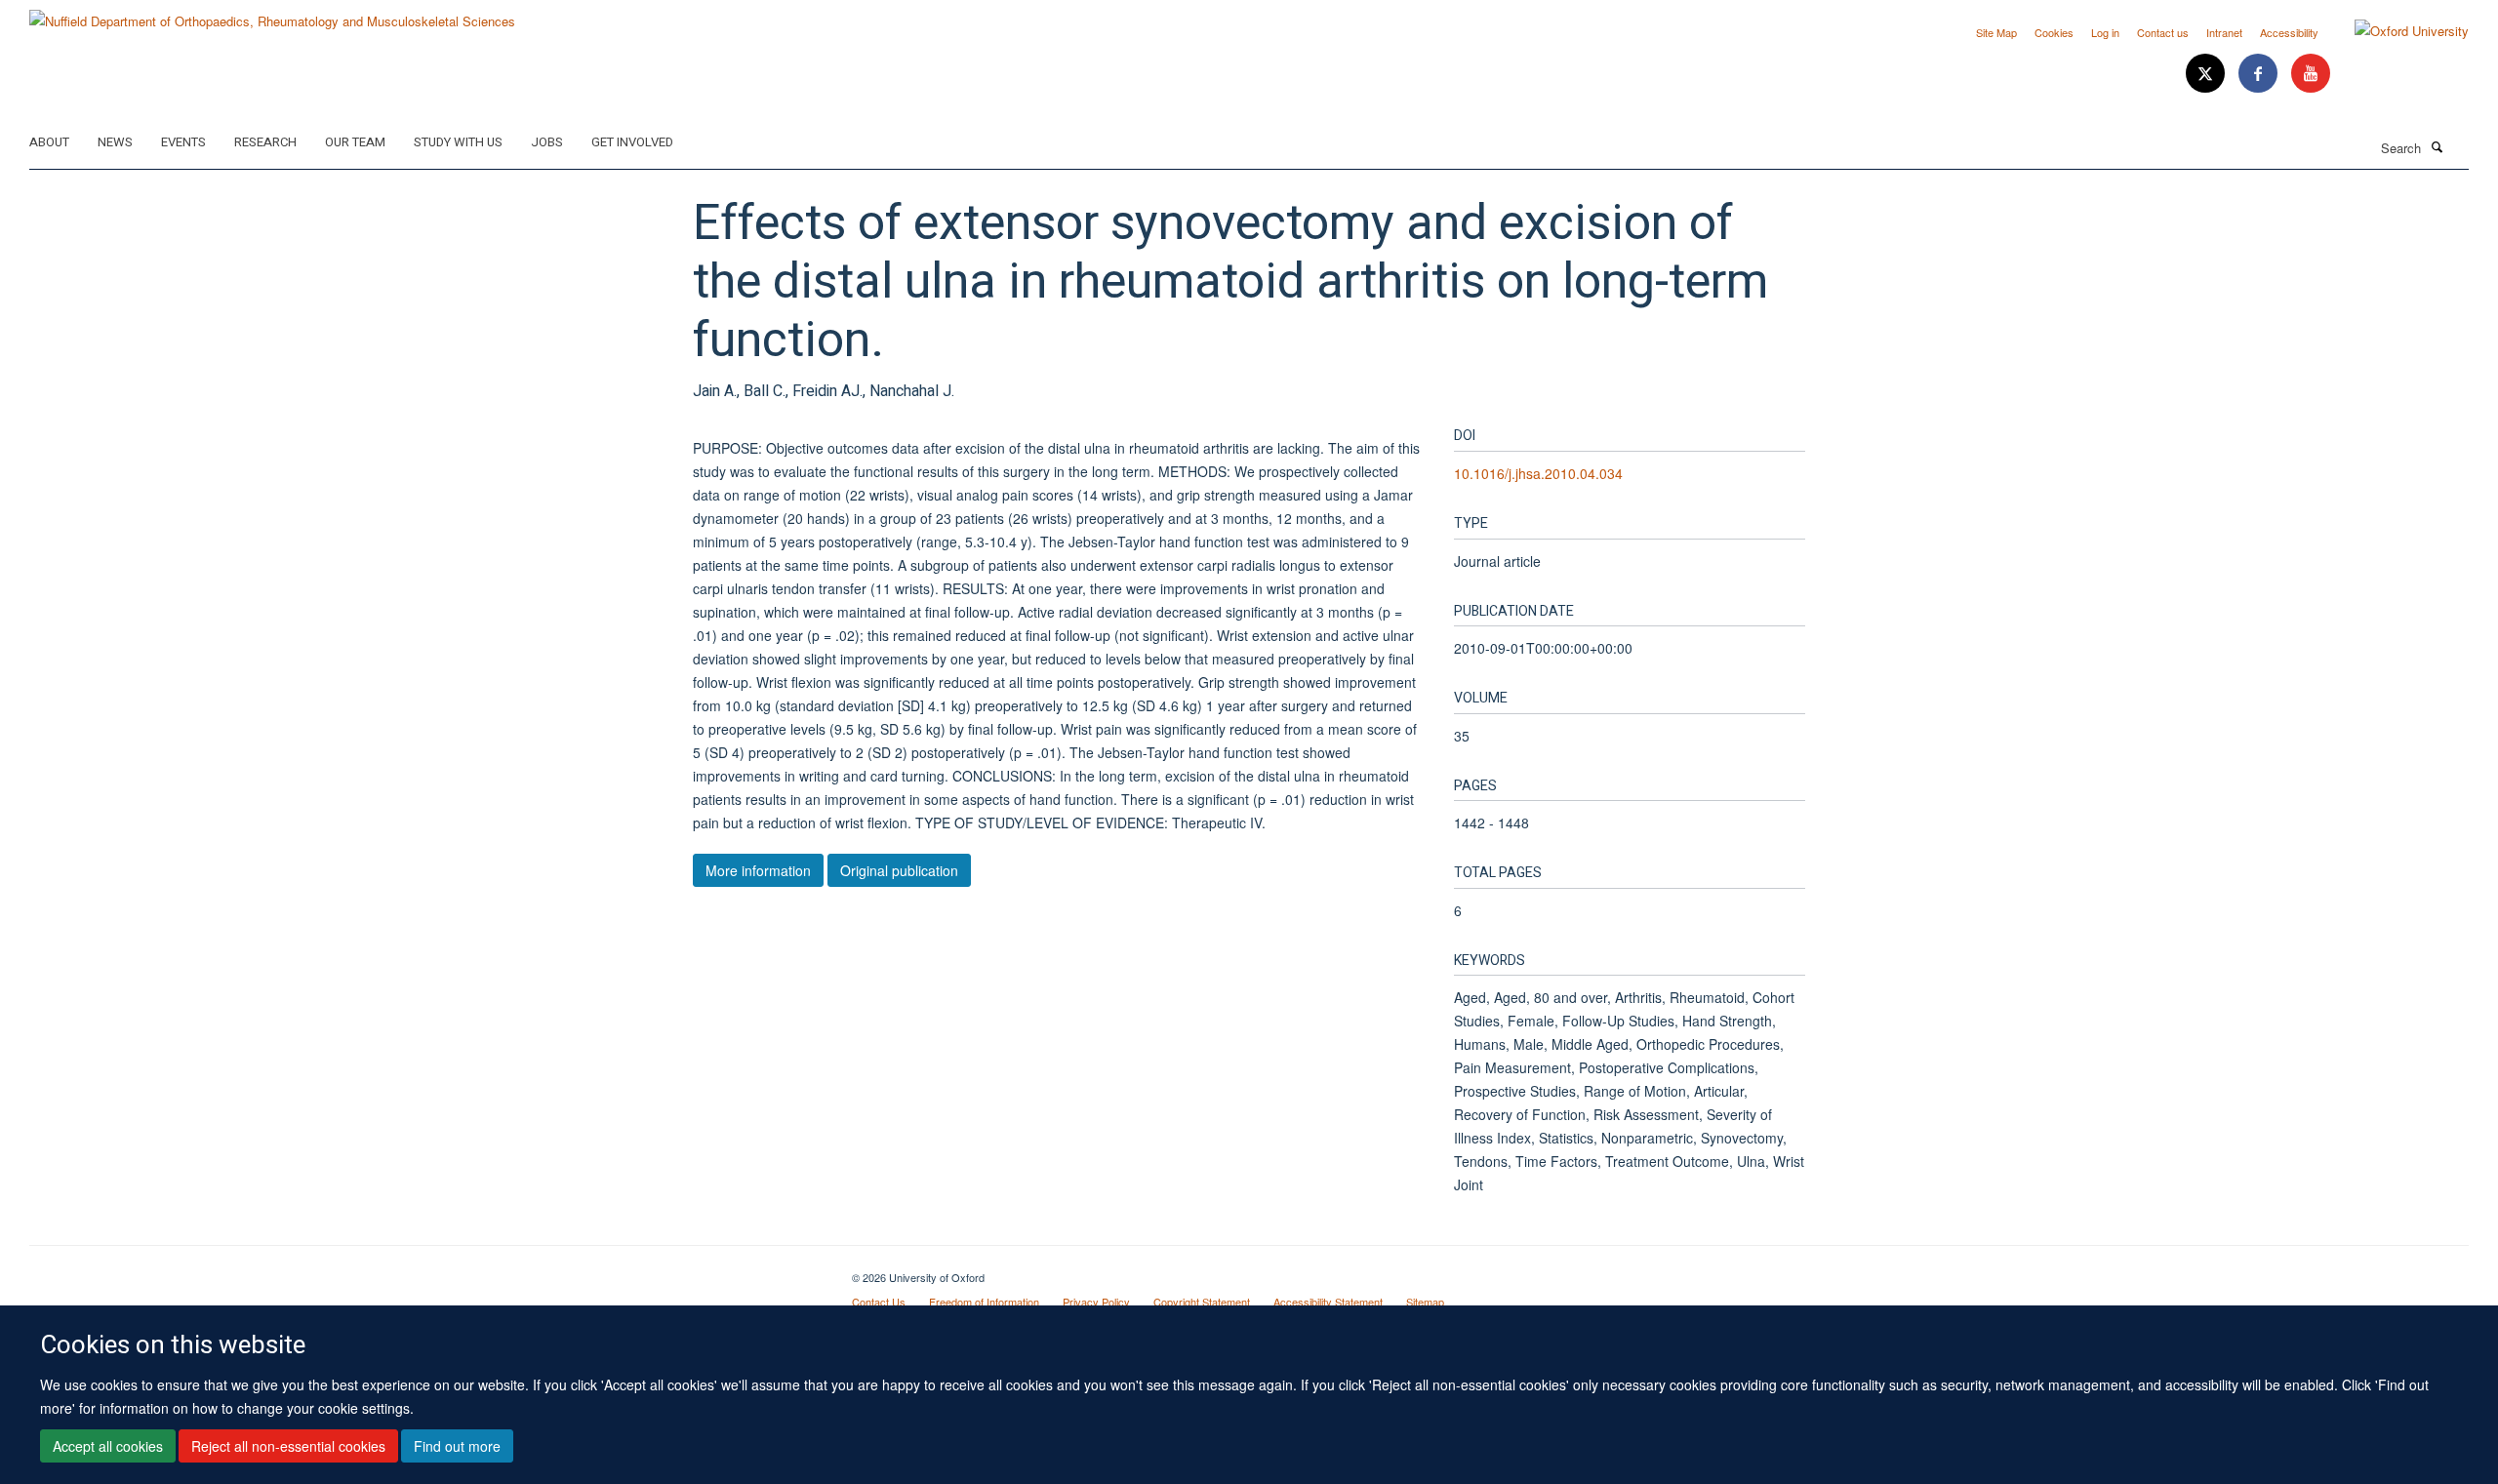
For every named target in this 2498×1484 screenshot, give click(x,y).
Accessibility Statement (1328, 1302)
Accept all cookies (108, 1446)
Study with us (458, 142)
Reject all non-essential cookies (288, 1446)
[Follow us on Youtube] (2311, 74)
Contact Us (879, 1302)
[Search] (2437, 146)
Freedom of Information (984, 1302)
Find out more (457, 1446)
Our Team (355, 142)
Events (183, 142)
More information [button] (758, 870)
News (115, 142)
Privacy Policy (1096, 1302)
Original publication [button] (899, 870)
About (49, 142)
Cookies (2054, 32)
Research (265, 142)
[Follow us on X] (2207, 74)
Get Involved (632, 142)
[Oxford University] (2397, 31)
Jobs (547, 142)
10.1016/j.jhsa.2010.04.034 (1538, 473)
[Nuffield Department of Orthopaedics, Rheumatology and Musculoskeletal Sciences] (272, 14)
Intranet (2224, 32)
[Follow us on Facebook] (2260, 74)
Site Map (1996, 32)
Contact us (2163, 32)
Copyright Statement (1202, 1302)
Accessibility (2289, 32)
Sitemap (1425, 1302)
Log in (2105, 32)
